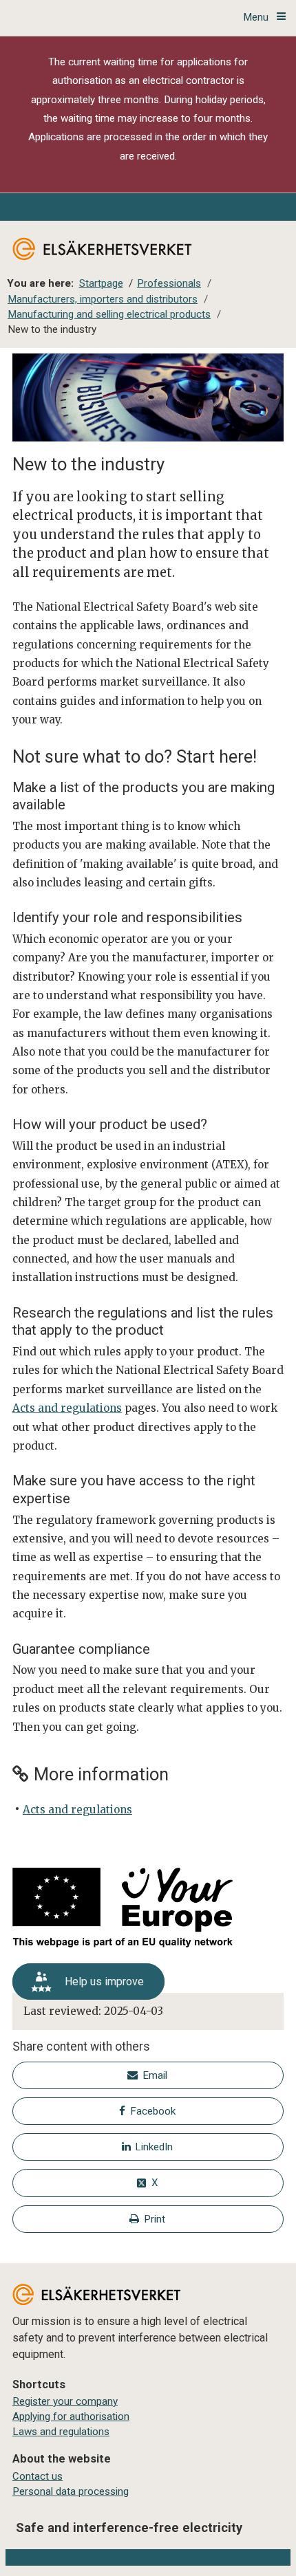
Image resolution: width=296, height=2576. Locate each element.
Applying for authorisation (71, 2416)
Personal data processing (71, 2491)
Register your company (65, 2401)
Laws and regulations (61, 2432)
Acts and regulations (67, 1408)
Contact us (38, 2476)
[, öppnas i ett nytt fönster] (148, 1910)
